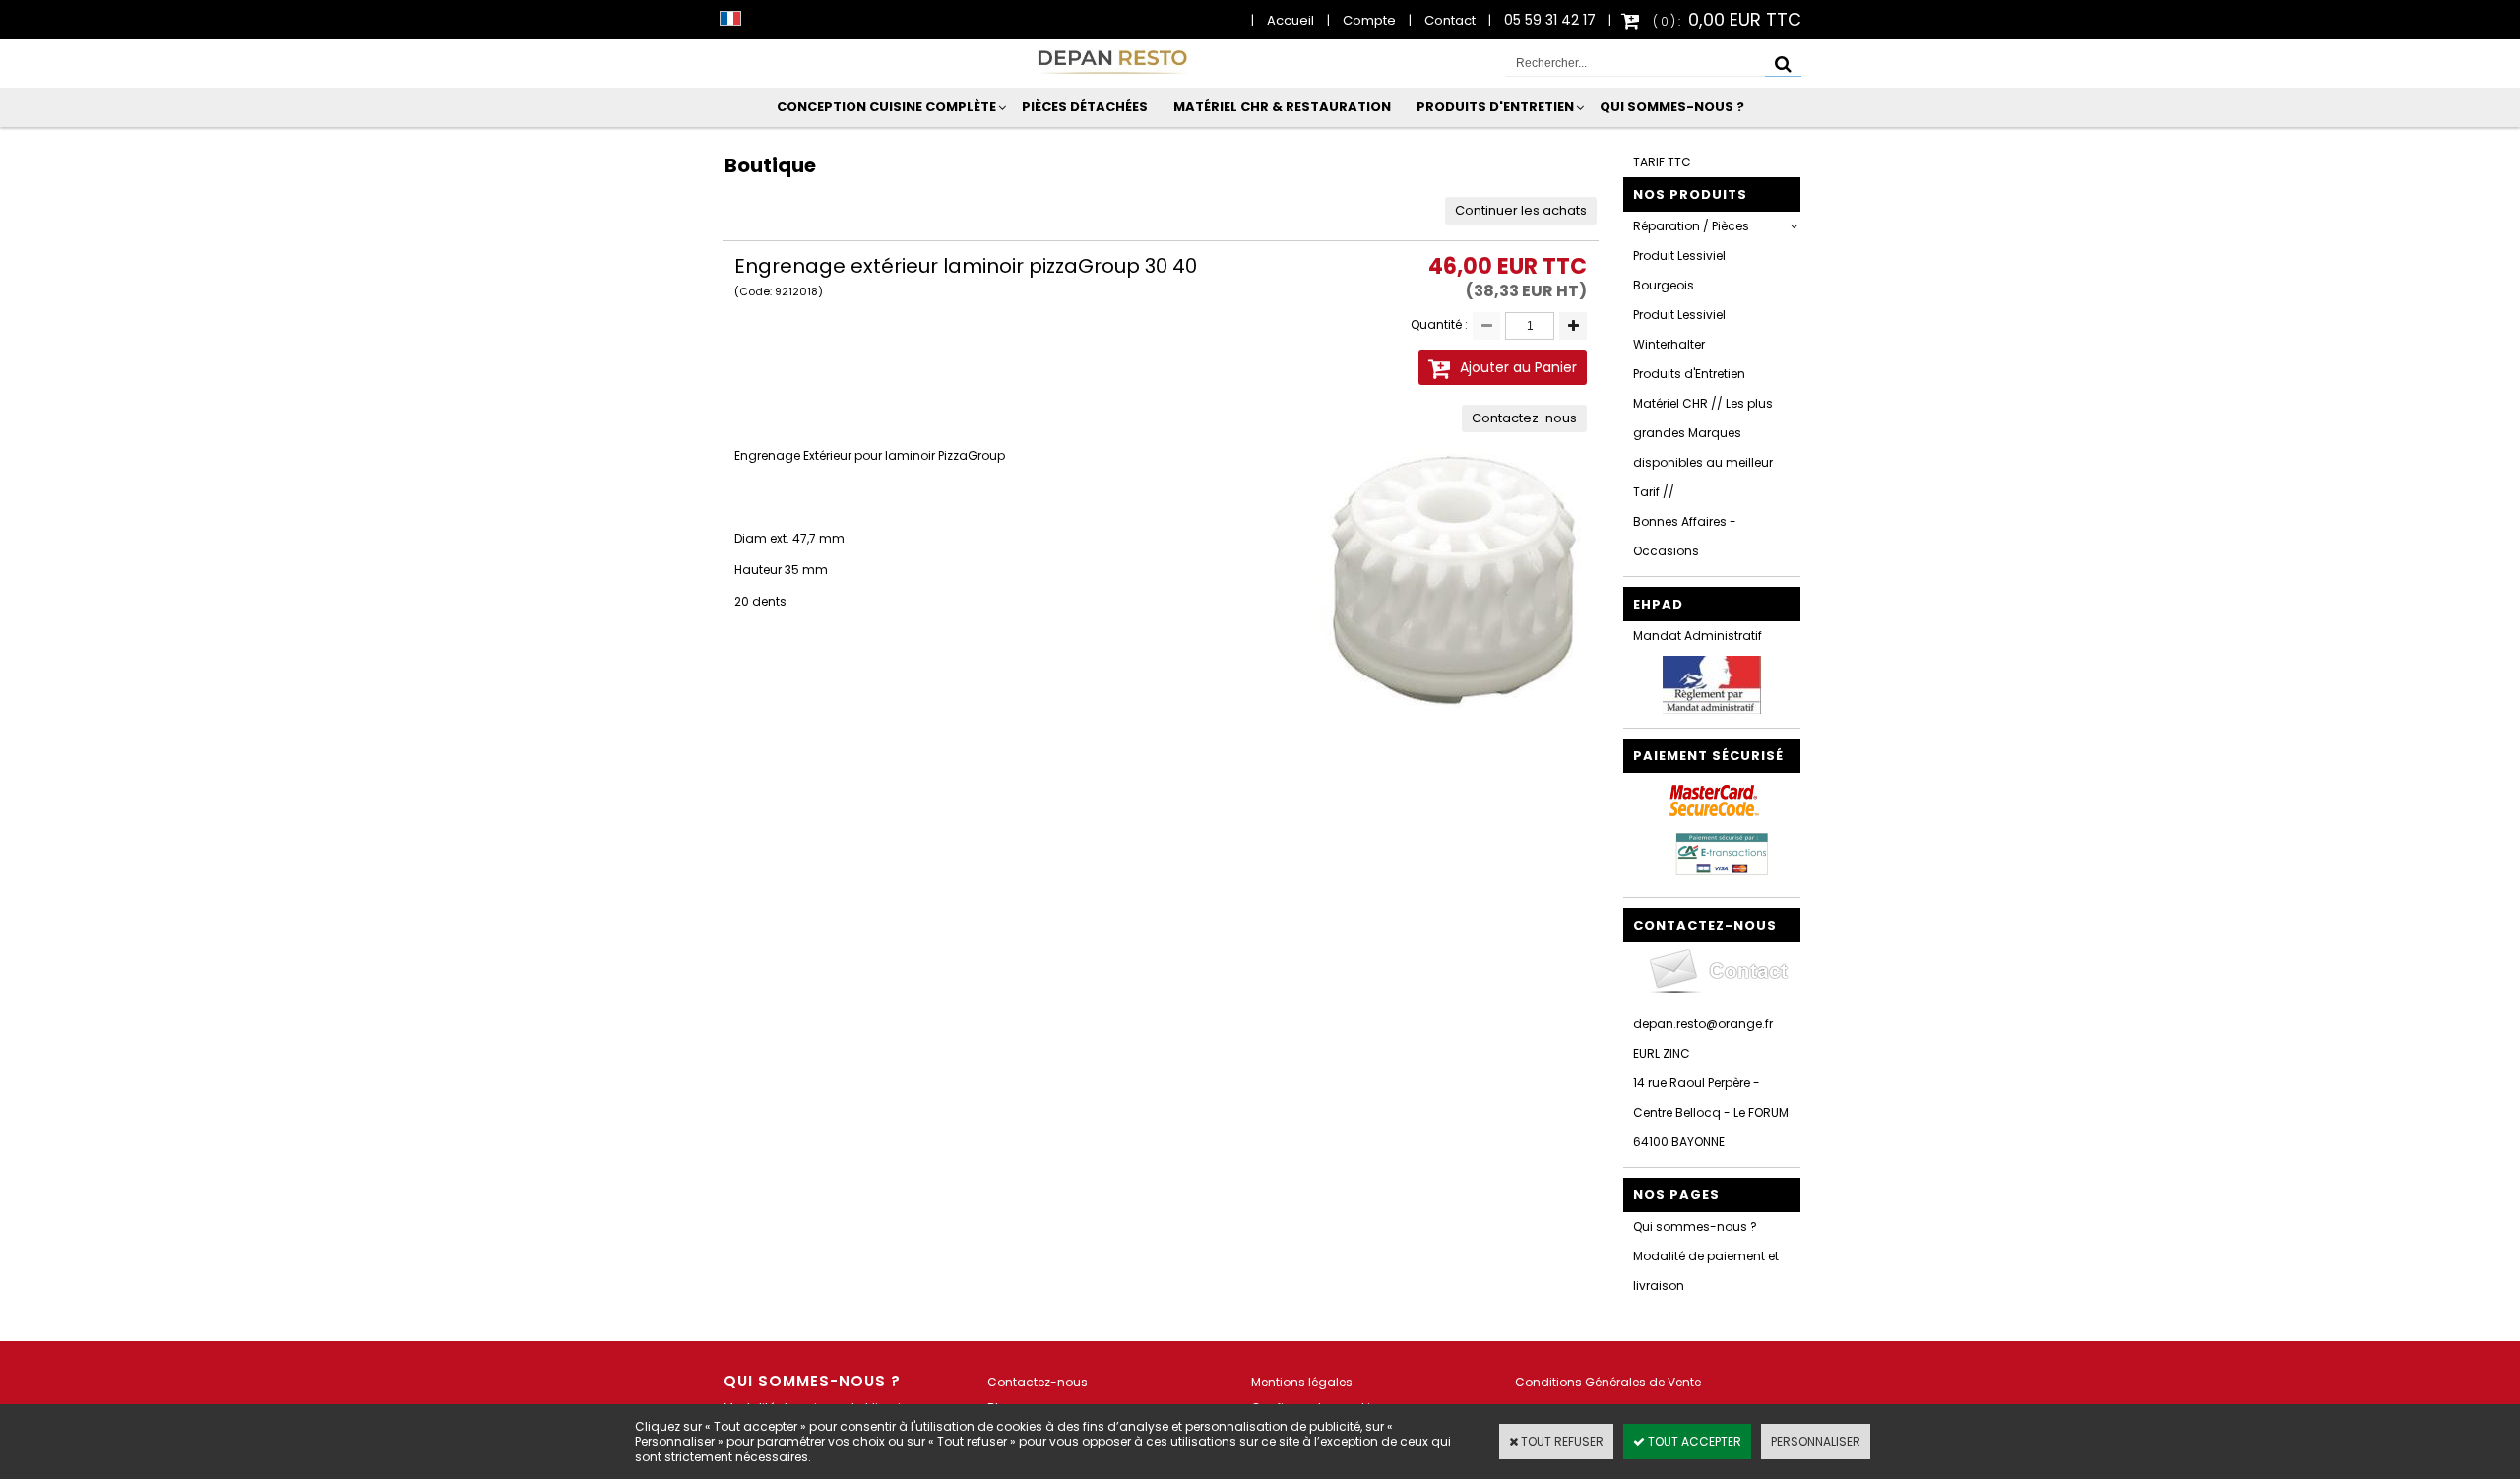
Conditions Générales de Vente (1608, 1382)
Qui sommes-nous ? (1672, 107)
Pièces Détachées (1085, 107)
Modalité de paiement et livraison (1706, 1271)
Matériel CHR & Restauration (1282, 107)
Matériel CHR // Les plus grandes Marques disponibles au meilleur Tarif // (1703, 448)
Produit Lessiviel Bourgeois (1679, 270)
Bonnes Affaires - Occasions (1685, 536)
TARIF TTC (1662, 162)
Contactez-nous (1038, 1382)
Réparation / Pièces (1691, 226)
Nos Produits (1690, 194)
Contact (1450, 20)
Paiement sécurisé (1708, 756)
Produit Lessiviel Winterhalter (1679, 329)
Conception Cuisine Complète (886, 107)
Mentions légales (1302, 1382)
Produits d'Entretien (1495, 107)
